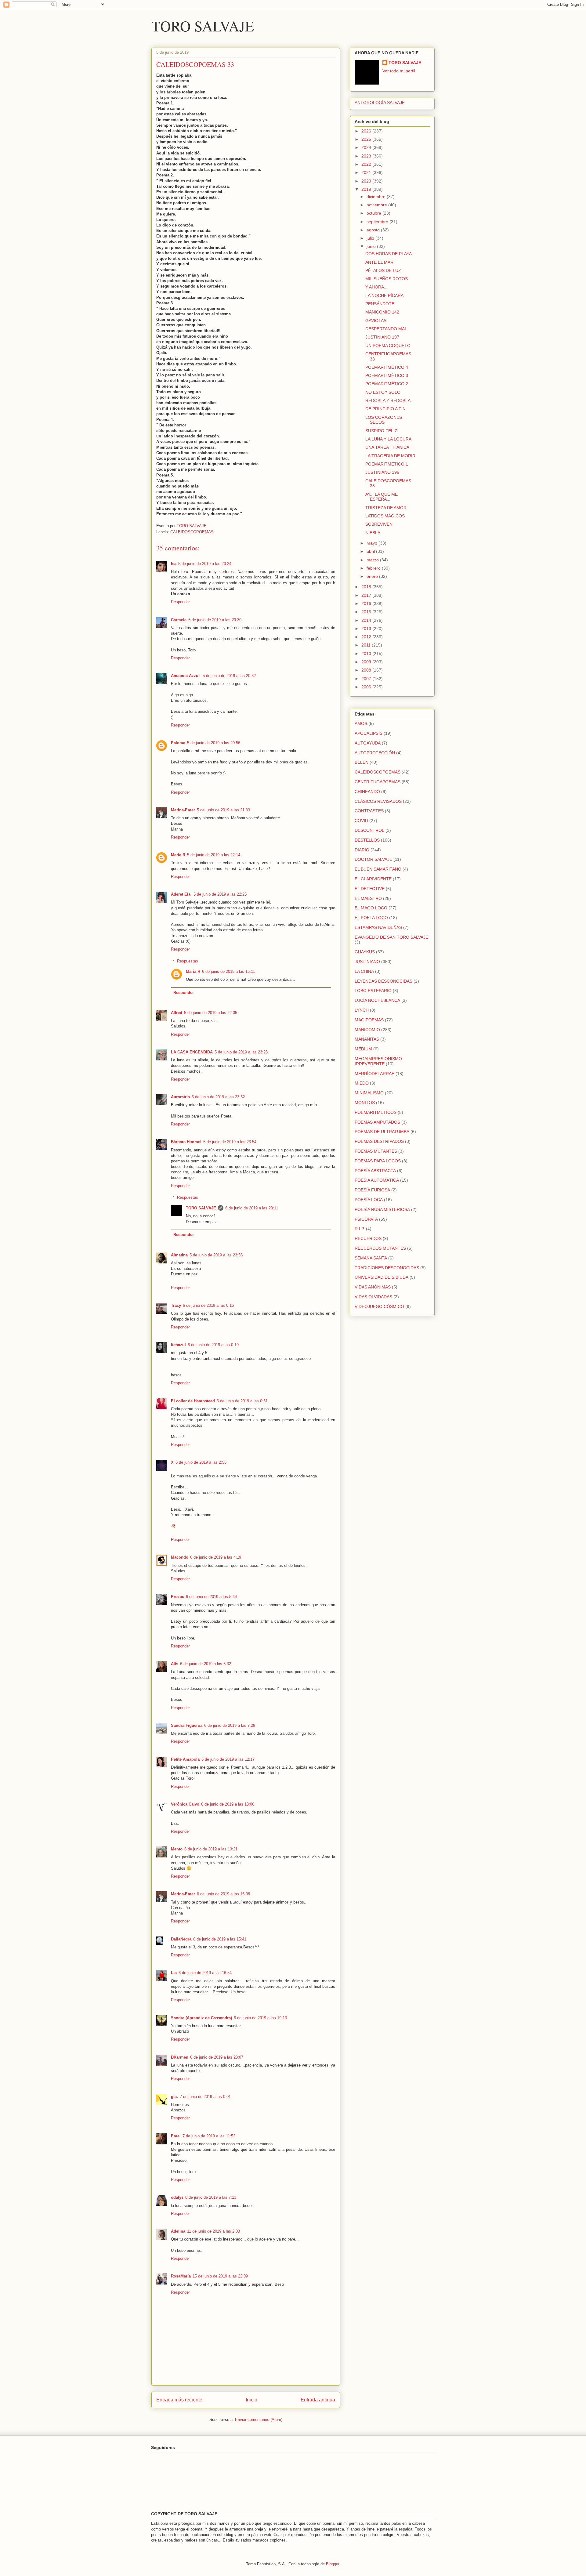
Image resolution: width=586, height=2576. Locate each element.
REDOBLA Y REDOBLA (388, 400)
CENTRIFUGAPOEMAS (378, 782)
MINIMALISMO (369, 1093)
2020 (367, 181)
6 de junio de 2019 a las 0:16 (208, 1305)
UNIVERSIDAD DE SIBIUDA (382, 1277)
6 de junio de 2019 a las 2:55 (201, 1462)
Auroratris (180, 1097)
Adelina (178, 2231)
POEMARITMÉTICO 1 (387, 464)
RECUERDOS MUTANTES (380, 1248)
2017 (367, 595)
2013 (367, 629)
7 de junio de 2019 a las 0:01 (205, 2097)
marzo (373, 560)
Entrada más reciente (179, 2400)
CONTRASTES (369, 811)
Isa (174, 564)
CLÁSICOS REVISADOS (378, 801)
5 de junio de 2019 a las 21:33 (223, 810)
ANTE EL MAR (379, 262)
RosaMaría (181, 2276)
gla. (174, 2097)
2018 (367, 587)
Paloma (178, 743)
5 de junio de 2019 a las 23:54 (230, 1142)
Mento (177, 1849)
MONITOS (365, 1103)
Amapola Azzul (186, 676)
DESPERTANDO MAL (386, 329)
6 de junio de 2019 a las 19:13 (260, 2018)
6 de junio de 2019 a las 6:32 (206, 1664)
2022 (367, 164)
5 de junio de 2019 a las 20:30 (215, 620)
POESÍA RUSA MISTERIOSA (382, 1209)
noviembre (377, 205)
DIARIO (362, 850)
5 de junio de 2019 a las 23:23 (241, 1052)
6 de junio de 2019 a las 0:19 (213, 1345)
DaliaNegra (181, 1939)
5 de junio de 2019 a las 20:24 (205, 564)
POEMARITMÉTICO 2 (387, 384)
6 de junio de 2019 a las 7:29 (230, 1725)
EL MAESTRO (368, 898)
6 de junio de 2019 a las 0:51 (242, 1401)
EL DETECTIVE (370, 889)
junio (372, 246)
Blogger (333, 2564)
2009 (367, 662)
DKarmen (180, 2057)
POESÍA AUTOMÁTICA (377, 1180)
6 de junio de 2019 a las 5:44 (211, 1597)
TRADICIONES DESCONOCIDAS (387, 1268)
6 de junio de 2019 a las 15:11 (228, 971)
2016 (367, 603)
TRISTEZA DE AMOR (386, 508)
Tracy (176, 1305)
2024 (367, 147)
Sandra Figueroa (187, 1725)
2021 (367, 172)
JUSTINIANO (367, 962)
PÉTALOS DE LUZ (383, 270)
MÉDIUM (363, 1049)
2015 (367, 612)
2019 (367, 189)
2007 (367, 679)
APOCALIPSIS (369, 733)
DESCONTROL (369, 830)
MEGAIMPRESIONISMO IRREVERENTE (378, 1061)
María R (178, 855)
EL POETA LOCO (371, 918)
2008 (367, 670)
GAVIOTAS (376, 321)
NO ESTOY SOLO (383, 392)
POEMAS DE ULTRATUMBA (382, 1132)
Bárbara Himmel (186, 1142)
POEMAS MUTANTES (376, 1151)
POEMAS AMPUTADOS (377, 1122)
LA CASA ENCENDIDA (192, 1052)
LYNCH (362, 1010)
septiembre (378, 222)
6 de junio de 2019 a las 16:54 (205, 1973)
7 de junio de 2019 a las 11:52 (209, 2136)
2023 (367, 156)
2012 (367, 637)
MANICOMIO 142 (382, 312)
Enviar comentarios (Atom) (259, 2420)
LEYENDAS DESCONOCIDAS (383, 981)
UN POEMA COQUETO (388, 346)
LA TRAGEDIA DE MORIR (390, 456)
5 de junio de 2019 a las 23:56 (216, 1255)
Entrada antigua (318, 2400)
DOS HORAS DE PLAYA (389, 254)
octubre (374, 213)
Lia (174, 1973)
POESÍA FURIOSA (372, 1190)
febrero (374, 568)
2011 (367, 645)
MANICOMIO (367, 1030)
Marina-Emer (183, 810)
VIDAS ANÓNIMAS (373, 1287)
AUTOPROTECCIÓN (375, 753)
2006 (367, 687)
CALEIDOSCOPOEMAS (192, 532)
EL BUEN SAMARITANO (378, 869)
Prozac (177, 1597)
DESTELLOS (367, 840)
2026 (367, 131)
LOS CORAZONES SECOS (384, 420)
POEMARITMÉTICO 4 (387, 367)
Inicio (251, 2400)
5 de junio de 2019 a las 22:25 (220, 894)
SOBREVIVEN (379, 524)
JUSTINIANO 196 (382, 472)
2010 (367, 654)
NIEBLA (373, 533)
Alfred (177, 1013)
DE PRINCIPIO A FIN (385, 409)
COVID (361, 821)
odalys (177, 2197)
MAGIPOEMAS (369, 1020)
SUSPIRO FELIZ (381, 431)
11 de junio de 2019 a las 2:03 (213, 2231)
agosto (374, 230)
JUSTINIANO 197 (382, 337)
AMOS (361, 723)
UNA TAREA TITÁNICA (387, 447)
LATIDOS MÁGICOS (385, 516)
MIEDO (362, 1083)
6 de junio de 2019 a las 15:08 (223, 1894)
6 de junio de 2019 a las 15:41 (220, 1939)
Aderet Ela (181, 894)
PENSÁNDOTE (380, 304)
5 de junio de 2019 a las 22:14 (214, 855)
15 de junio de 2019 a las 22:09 (220, 2276)
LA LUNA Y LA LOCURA (388, 439)
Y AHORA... (376, 287)
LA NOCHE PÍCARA (384, 295)
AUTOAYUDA (368, 743)
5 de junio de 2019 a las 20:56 (214, 743)
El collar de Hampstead (193, 1401)
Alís (175, 1664)
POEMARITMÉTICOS (376, 1112)
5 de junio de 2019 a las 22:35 (211, 1013)
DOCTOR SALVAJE (373, 859)
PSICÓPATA (366, 1219)
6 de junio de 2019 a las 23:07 (217, 2057)
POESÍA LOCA (369, 1200)
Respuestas (188, 961)
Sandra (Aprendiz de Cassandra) (201, 2018)
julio (371, 238)
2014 (367, 620)
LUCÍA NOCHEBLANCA (377, 1000)
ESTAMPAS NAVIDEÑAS (378, 927)
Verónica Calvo (185, 1804)
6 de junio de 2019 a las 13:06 (228, 1804)
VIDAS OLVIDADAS (373, 1297)
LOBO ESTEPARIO (373, 991)
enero (373, 576)
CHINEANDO (367, 792)
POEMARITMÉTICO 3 (387, 375)
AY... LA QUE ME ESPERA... (382, 497)
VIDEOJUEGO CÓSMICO (379, 1306)
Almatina (179, 1255)
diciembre (377, 197)
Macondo (180, 1557)
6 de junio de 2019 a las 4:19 (216, 1557)
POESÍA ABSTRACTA (375, 1171)
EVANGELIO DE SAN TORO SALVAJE (391, 937)
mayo (373, 543)
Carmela (179, 620)
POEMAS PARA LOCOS (378, 1161)
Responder (180, 602)
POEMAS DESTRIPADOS (379, 1141)
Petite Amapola (185, 1759)
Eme (176, 2136)
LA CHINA (364, 971)
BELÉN (362, 762)
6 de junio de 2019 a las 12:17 (228, 1759)
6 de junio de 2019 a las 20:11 (252, 1208)
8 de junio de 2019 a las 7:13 (211, 2197)
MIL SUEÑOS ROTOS (387, 279)
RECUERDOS (368, 1238)
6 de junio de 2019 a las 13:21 (211, 1849)
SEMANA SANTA (371, 1258)
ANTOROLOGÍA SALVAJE (380, 103)
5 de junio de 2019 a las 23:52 (218, 1097)
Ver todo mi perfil (399, 71)
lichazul (178, 1345)
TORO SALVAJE (203, 26)
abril (371, 551)
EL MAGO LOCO (371, 908)
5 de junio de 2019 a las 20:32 (229, 676)
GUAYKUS (365, 952)
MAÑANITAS (367, 1039)
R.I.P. (360, 1229)
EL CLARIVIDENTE (373, 879)
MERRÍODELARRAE (374, 1074)
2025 (367, 139)
